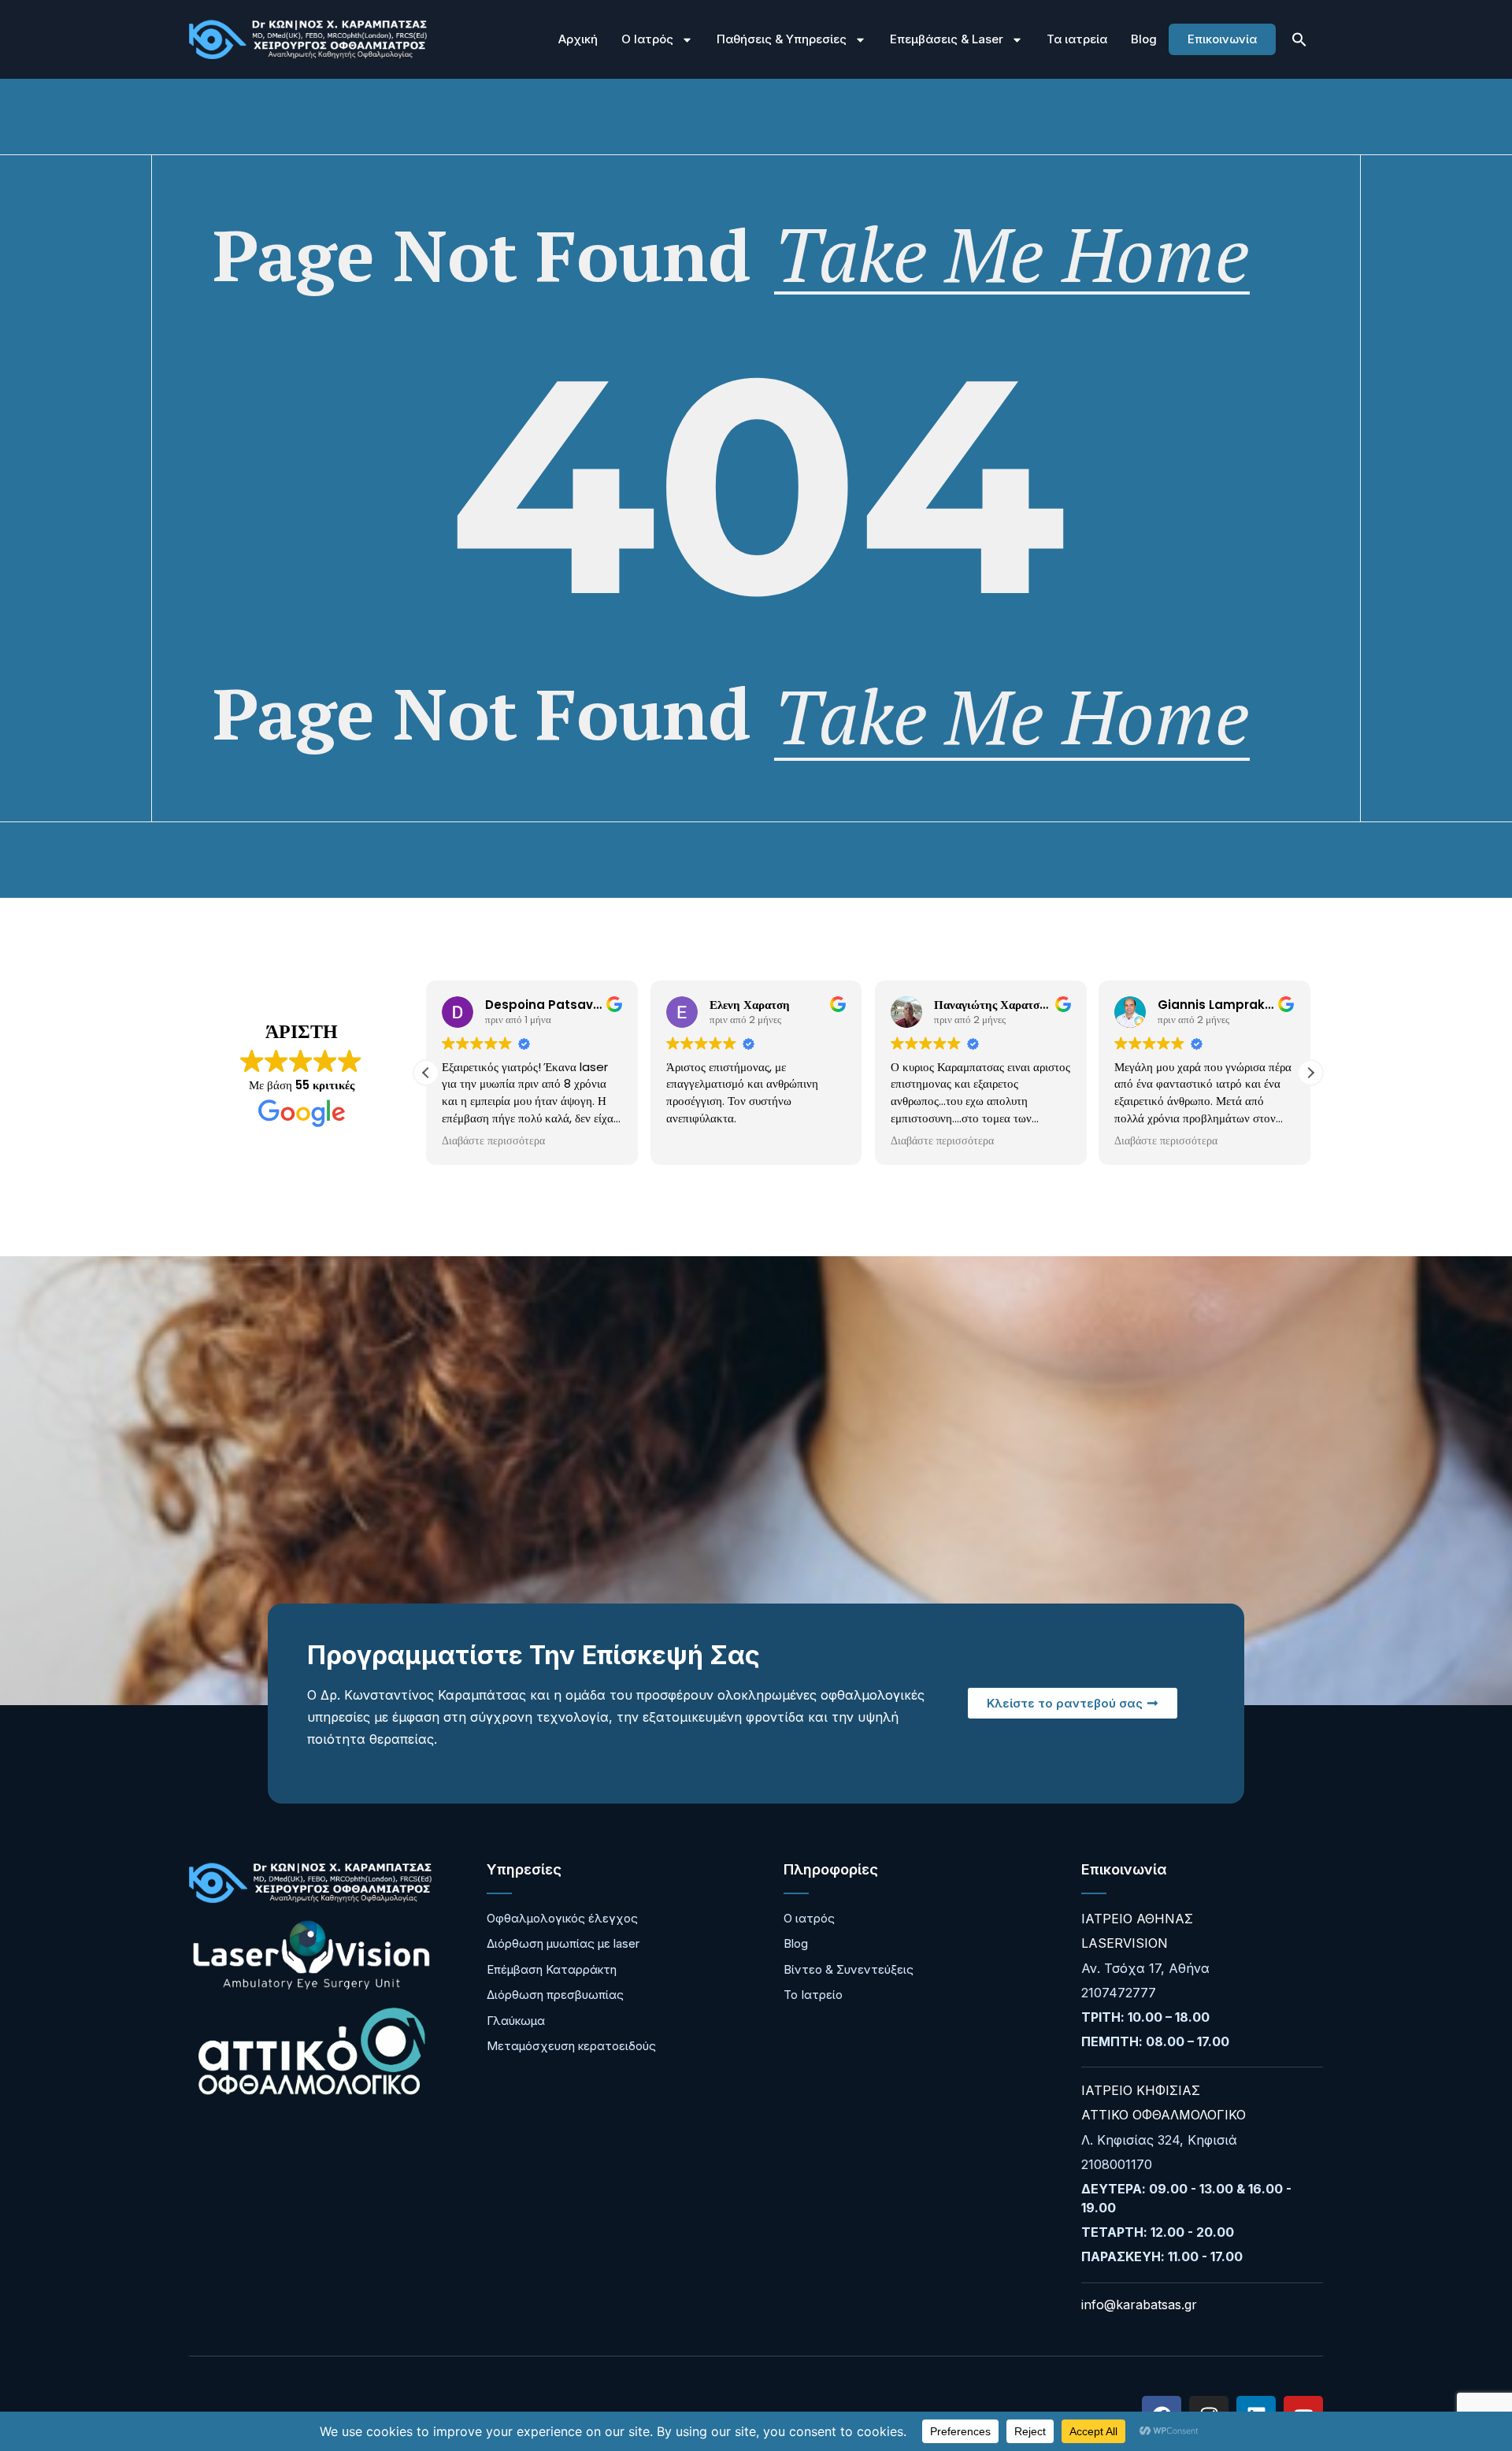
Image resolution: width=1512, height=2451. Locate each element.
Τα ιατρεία (1077, 39)
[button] (1299, 39)
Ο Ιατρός (647, 39)
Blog (1144, 39)
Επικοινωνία (1222, 39)
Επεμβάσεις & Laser (947, 39)
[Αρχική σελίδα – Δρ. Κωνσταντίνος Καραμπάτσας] (308, 40)
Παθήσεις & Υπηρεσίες (782, 39)
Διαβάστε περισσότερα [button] (493, 1141)
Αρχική (578, 39)
